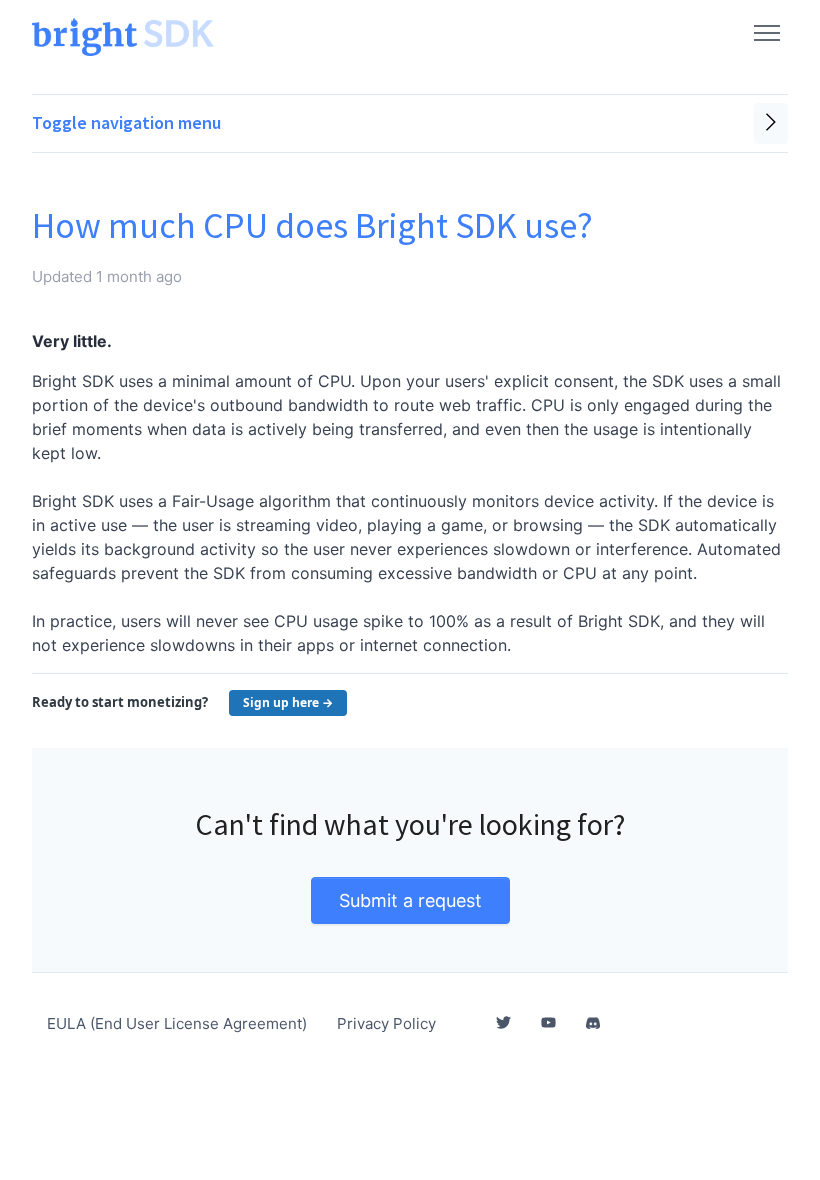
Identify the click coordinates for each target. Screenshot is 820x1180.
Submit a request (410, 900)
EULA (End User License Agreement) (177, 1023)
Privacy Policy (386, 1023)
